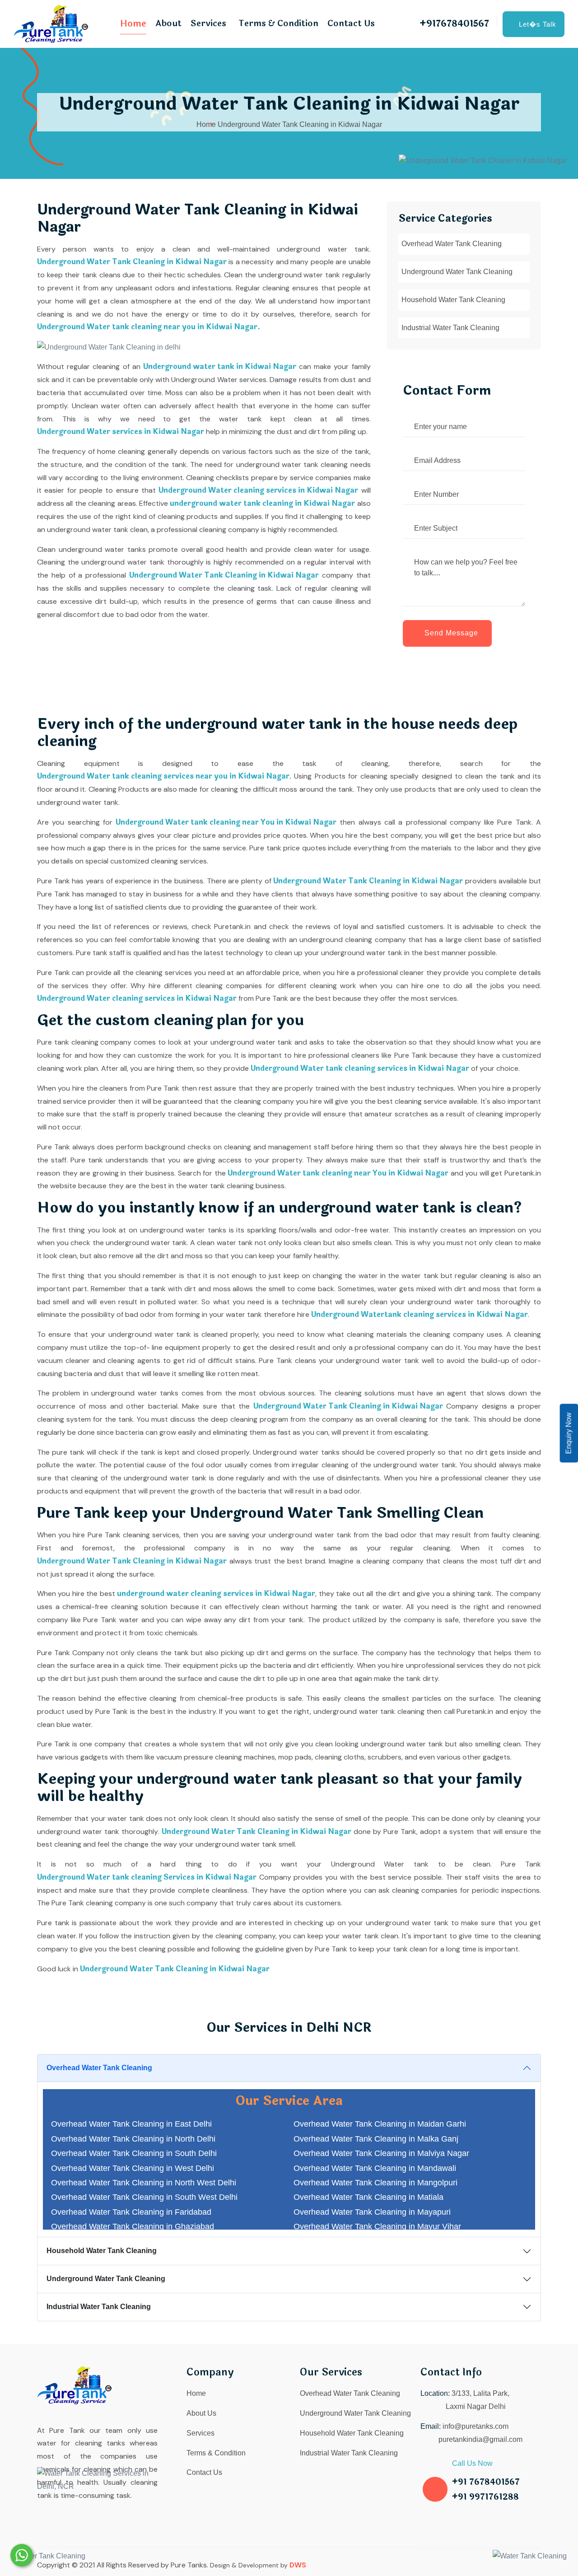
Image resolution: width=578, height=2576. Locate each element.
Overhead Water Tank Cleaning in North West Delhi (144, 2183)
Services (208, 23)
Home (133, 24)
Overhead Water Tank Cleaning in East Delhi (131, 2124)
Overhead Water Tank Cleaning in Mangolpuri (375, 2183)
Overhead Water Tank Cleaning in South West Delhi (144, 2197)
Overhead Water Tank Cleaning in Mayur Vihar (377, 2226)
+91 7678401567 (486, 2482)
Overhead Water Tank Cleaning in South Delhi (134, 2153)
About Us (201, 2413)
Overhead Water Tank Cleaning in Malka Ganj (376, 2139)
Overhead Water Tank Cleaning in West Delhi (133, 2168)
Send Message (451, 633)
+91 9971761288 (485, 2497)
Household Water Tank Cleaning (453, 300)
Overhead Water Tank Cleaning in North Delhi (133, 2139)
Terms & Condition (278, 23)
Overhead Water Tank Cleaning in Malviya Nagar (381, 2153)
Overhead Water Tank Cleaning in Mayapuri (372, 2212)
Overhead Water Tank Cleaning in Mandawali (375, 2168)
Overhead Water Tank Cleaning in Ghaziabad (133, 2226)
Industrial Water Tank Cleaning (450, 328)
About (168, 23)
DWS (298, 2565)
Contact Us (351, 23)
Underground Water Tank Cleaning (457, 272)
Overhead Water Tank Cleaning (452, 244)
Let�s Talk (538, 24)
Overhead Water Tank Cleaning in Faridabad (131, 2212)
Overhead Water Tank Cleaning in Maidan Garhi (380, 2124)
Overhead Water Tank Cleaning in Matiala (368, 2197)
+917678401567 (454, 24)
